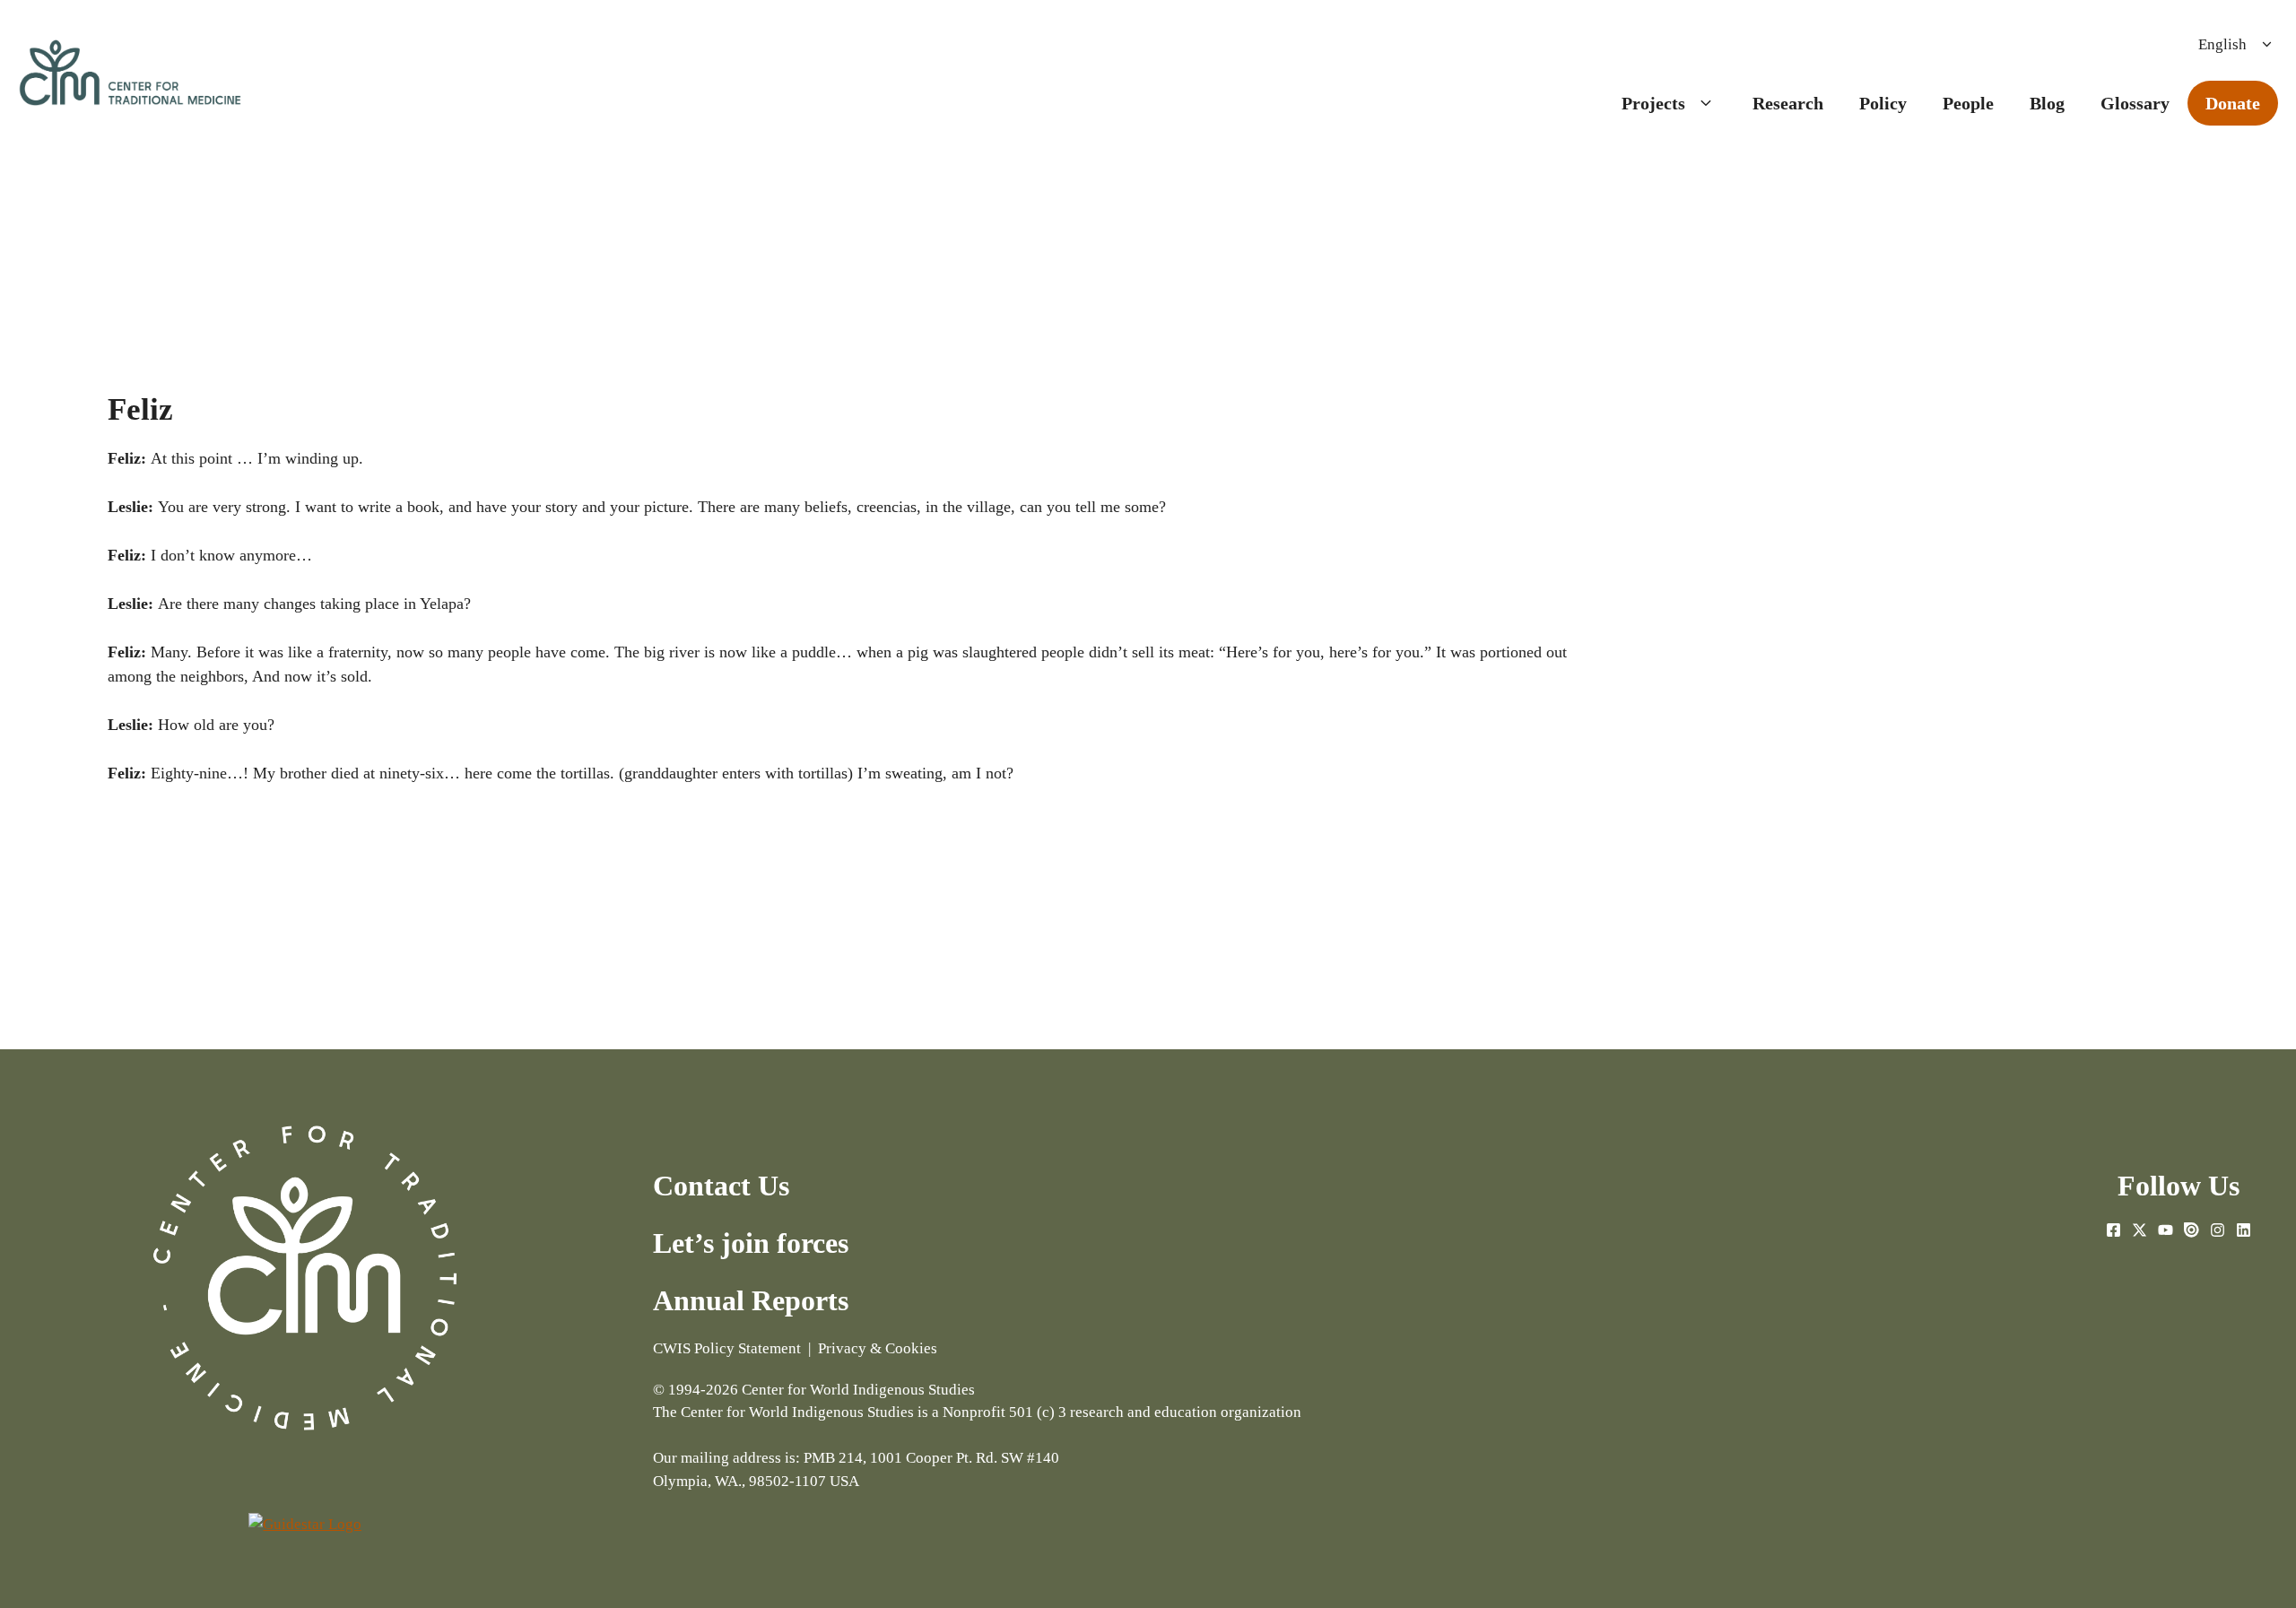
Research (1788, 103)
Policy (1883, 103)
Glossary (2135, 103)
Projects (1653, 103)
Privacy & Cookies (878, 1348)
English (2222, 44)
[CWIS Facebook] (2113, 1237)
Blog (2047, 103)
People (1968, 103)
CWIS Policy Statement (727, 1348)
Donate (2233, 103)
